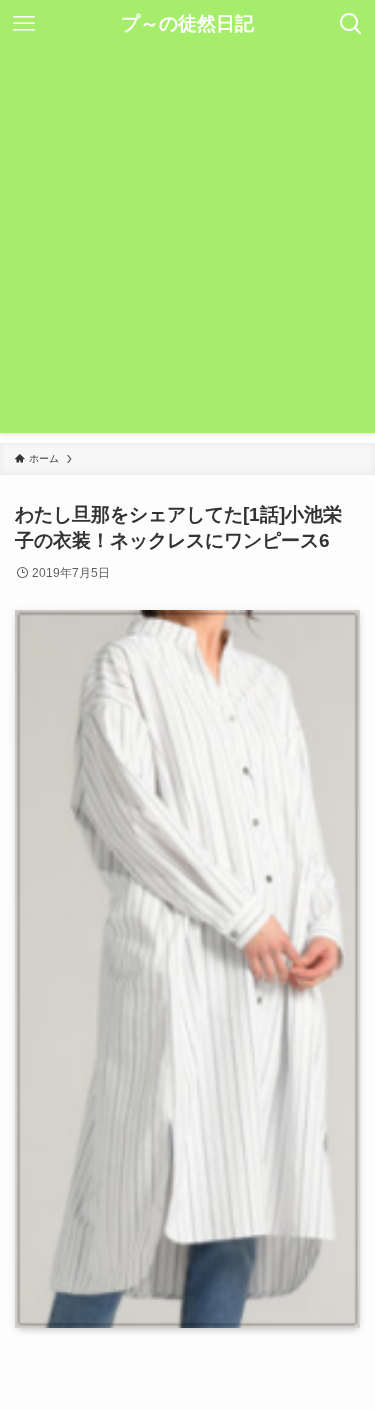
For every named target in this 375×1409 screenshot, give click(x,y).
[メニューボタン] (24, 24)
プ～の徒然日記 (187, 24)
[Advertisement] (187, 245)
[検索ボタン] (351, 24)
